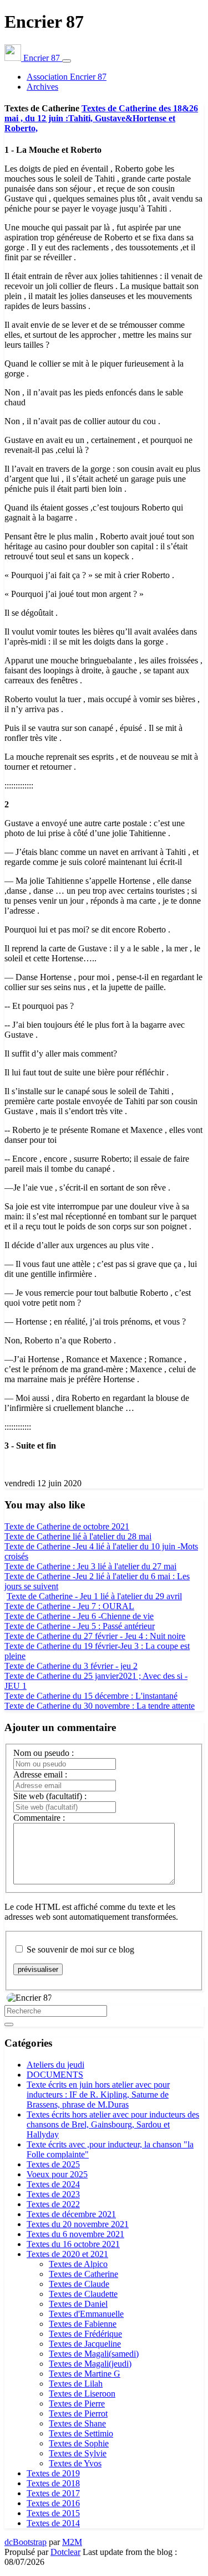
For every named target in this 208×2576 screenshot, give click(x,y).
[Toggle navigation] (67, 61)
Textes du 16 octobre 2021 (73, 2244)
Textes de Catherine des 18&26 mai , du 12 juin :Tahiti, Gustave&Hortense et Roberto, (101, 118)
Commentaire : (39, 1818)
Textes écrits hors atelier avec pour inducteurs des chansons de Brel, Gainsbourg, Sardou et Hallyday (113, 2124)
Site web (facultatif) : (50, 1796)
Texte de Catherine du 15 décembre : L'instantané (91, 1696)
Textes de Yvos (75, 2463)
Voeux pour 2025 (57, 2174)
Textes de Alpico (78, 2264)
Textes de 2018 (53, 2483)
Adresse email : (40, 1774)
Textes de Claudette (83, 2294)
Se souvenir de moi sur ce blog (80, 1949)
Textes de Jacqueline (85, 2344)
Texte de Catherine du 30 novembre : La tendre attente (100, 1706)
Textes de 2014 (53, 2523)
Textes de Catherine (83, 2274)
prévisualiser (38, 1969)
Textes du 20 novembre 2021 (78, 2224)
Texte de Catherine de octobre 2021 (67, 1526)
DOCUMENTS (55, 2075)
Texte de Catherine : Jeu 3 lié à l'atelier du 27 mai (90, 1566)
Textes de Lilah (76, 2384)
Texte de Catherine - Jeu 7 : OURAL (69, 1606)
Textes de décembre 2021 (71, 2214)
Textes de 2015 (53, 2513)
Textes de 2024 (53, 2184)
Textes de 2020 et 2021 (67, 2254)
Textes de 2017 (53, 2493)
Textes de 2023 (53, 2194)
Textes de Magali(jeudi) (90, 2364)
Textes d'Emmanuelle (86, 2314)
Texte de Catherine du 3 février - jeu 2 (71, 1666)
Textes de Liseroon (82, 2394)
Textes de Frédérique (85, 2334)
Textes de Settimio (81, 2433)
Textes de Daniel (78, 2304)
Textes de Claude (79, 2284)
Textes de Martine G (85, 2374)
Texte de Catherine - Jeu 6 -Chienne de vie (79, 1616)
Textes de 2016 (53, 2503)
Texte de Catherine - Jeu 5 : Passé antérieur (80, 1626)
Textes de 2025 (53, 2164)
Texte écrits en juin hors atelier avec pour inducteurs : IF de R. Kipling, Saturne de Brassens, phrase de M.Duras (98, 2095)
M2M (72, 2542)
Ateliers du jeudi (55, 2065)
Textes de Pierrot (78, 2413)
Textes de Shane (77, 2423)
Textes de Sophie (79, 2443)
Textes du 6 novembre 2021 (75, 2234)
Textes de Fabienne (83, 2324)
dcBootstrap (26, 2542)
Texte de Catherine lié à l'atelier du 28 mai (78, 1536)
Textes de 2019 (53, 2473)
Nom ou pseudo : (44, 1753)
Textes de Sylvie (78, 2453)
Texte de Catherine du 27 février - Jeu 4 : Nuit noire (95, 1636)
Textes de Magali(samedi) (94, 2354)
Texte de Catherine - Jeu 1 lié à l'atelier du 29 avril (94, 1596)
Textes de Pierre (77, 2404)
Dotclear (65, 2552)
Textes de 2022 (53, 2204)
